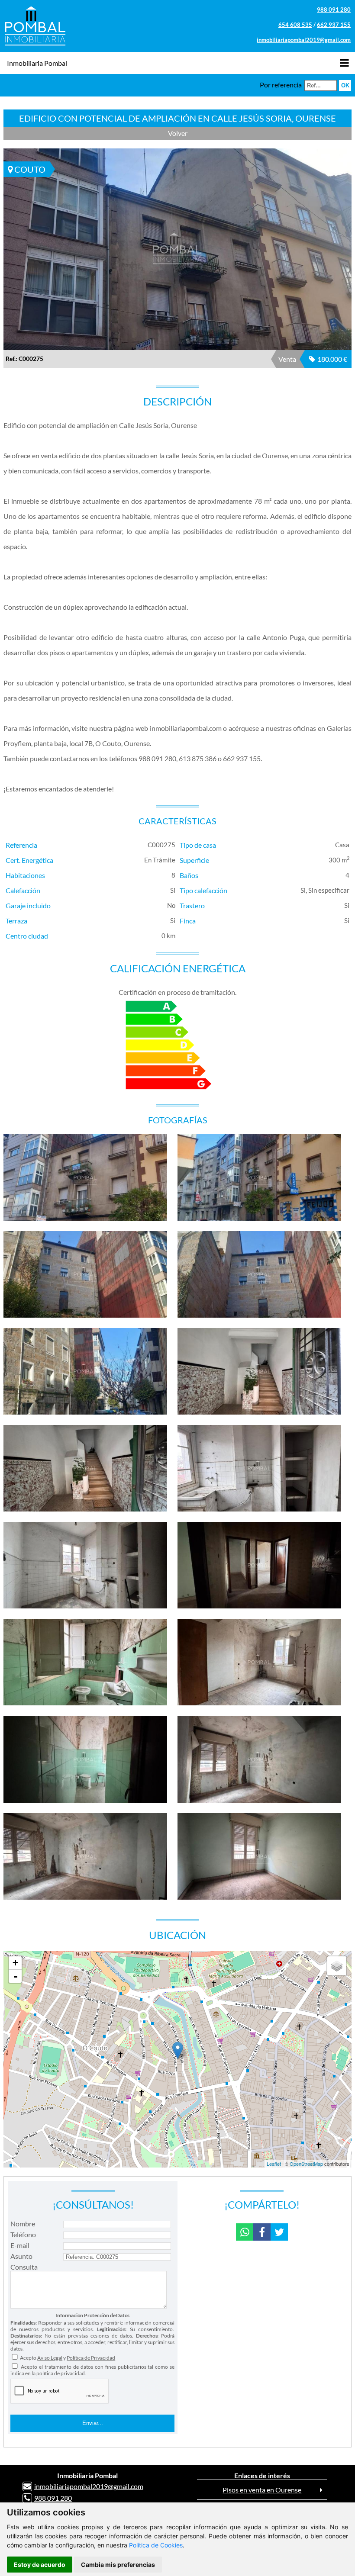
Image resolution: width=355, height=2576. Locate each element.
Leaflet (274, 2164)
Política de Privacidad (91, 2358)
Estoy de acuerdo (40, 2565)
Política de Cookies (156, 2545)
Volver (178, 133)
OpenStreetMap (306, 2164)
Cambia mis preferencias (118, 2565)
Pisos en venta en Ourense (262, 2490)
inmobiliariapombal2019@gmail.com (304, 40)
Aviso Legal (50, 2358)
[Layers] (337, 1966)
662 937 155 (334, 25)
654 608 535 (295, 25)
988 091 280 (334, 10)
